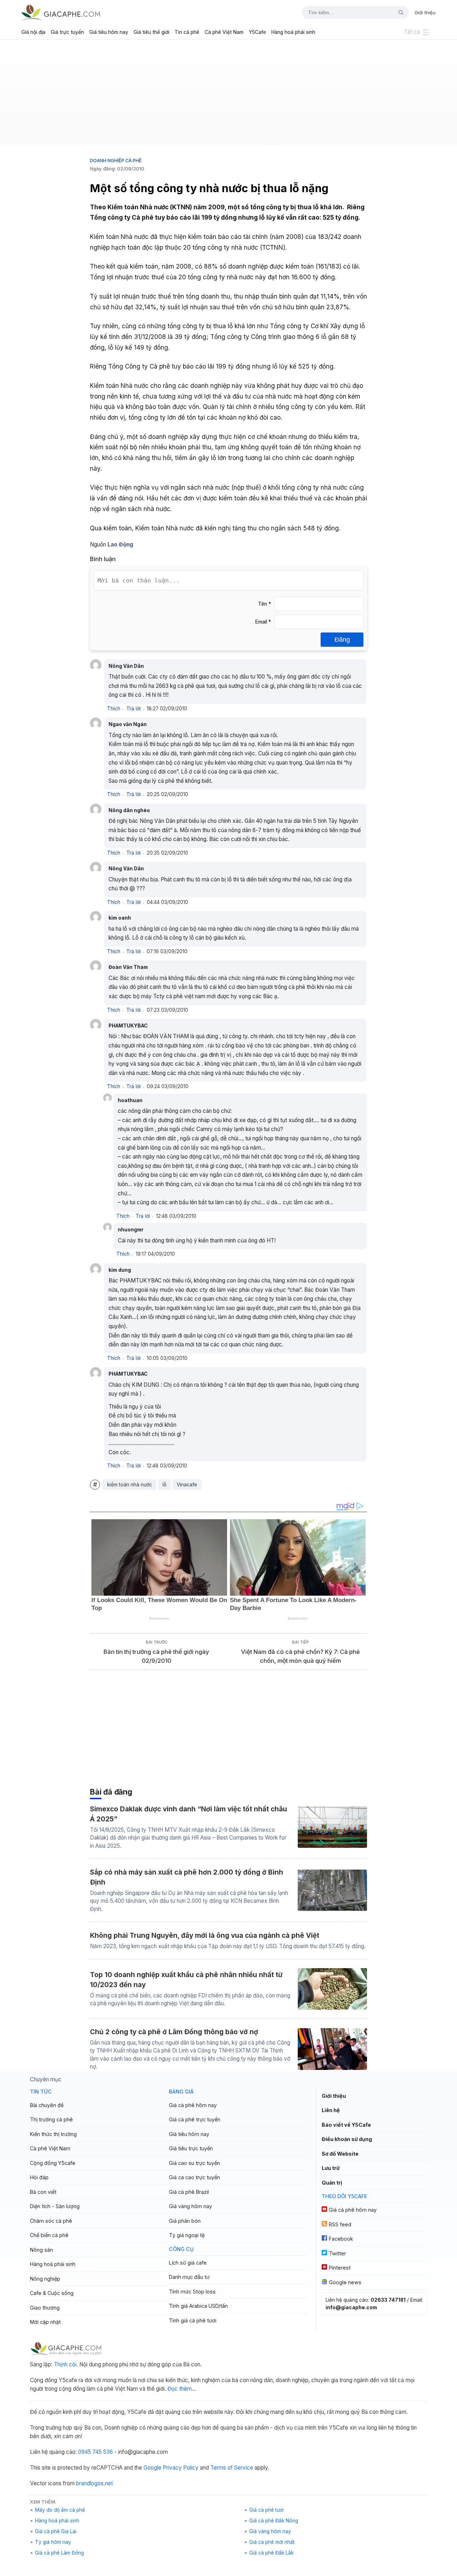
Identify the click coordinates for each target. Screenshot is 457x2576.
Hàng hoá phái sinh (293, 32)
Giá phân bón (185, 2221)
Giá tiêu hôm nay (109, 32)
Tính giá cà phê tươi (193, 2320)
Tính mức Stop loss (192, 2292)
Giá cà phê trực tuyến (195, 2119)
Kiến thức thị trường (53, 2134)
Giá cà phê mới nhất (272, 2542)
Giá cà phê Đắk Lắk (271, 2553)
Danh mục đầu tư (189, 2277)
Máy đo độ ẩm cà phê (60, 2510)
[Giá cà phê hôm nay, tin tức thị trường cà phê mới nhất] (61, 12)
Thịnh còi (65, 2364)
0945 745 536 (96, 2452)
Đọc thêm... (182, 2389)
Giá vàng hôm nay (190, 2206)
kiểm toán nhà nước (130, 1485)
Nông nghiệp (45, 2279)
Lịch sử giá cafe (188, 2263)
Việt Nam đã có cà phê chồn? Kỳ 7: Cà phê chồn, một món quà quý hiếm (300, 1656)
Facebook (341, 2239)
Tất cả (412, 32)
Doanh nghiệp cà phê (116, 160)
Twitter (337, 2253)
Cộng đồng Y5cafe (53, 2163)
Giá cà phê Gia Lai (56, 2531)
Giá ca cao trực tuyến (194, 2177)
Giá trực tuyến (67, 32)
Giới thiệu (425, 12)
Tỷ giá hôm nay (53, 2542)
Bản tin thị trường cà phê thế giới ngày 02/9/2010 (156, 1656)
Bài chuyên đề (47, 2105)
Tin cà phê (187, 32)
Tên (265, 604)
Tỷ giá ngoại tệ (187, 2235)
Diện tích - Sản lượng (55, 2206)
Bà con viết (43, 2192)
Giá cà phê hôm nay (193, 2105)
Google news (345, 2282)
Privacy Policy (181, 2468)
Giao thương (45, 2308)
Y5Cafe (257, 32)
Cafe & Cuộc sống (52, 2293)
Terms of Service (232, 2468)
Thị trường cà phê (51, 2119)
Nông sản (41, 2250)
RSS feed (340, 2224)
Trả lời (134, 709)
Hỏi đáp (39, 2177)
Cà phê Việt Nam (224, 32)
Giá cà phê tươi (266, 2510)
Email (263, 622)
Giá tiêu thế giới (151, 32)
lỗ (164, 1485)
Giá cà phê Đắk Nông (274, 2521)
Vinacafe (187, 1485)
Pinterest (340, 2268)
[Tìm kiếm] (398, 12)
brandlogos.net (94, 2483)
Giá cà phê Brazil (189, 2192)
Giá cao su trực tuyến (194, 2163)
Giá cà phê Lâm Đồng (59, 2553)
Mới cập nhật (45, 2322)
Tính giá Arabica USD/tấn (198, 2306)
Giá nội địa (33, 32)
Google (152, 2468)
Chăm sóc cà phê (51, 2221)
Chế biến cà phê (49, 2235)
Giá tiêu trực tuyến (191, 2148)
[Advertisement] (228, 95)
